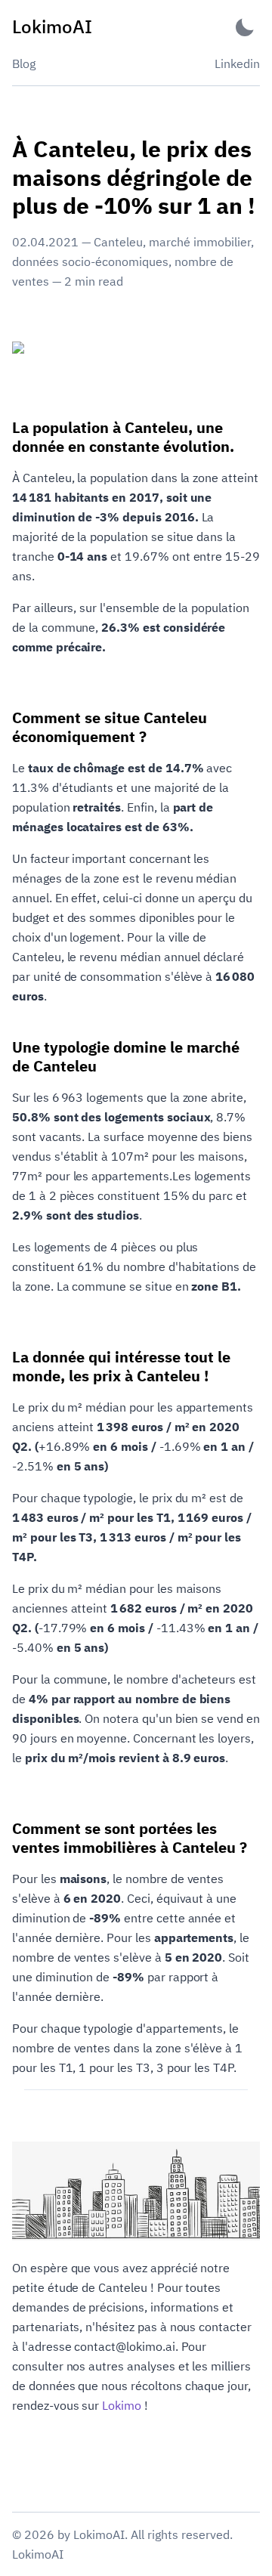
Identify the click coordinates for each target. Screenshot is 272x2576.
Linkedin (237, 63)
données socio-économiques (90, 261)
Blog (24, 63)
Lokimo (122, 2405)
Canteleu (118, 242)
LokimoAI (38, 2554)
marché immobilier (200, 242)
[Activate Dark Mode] (245, 27)
